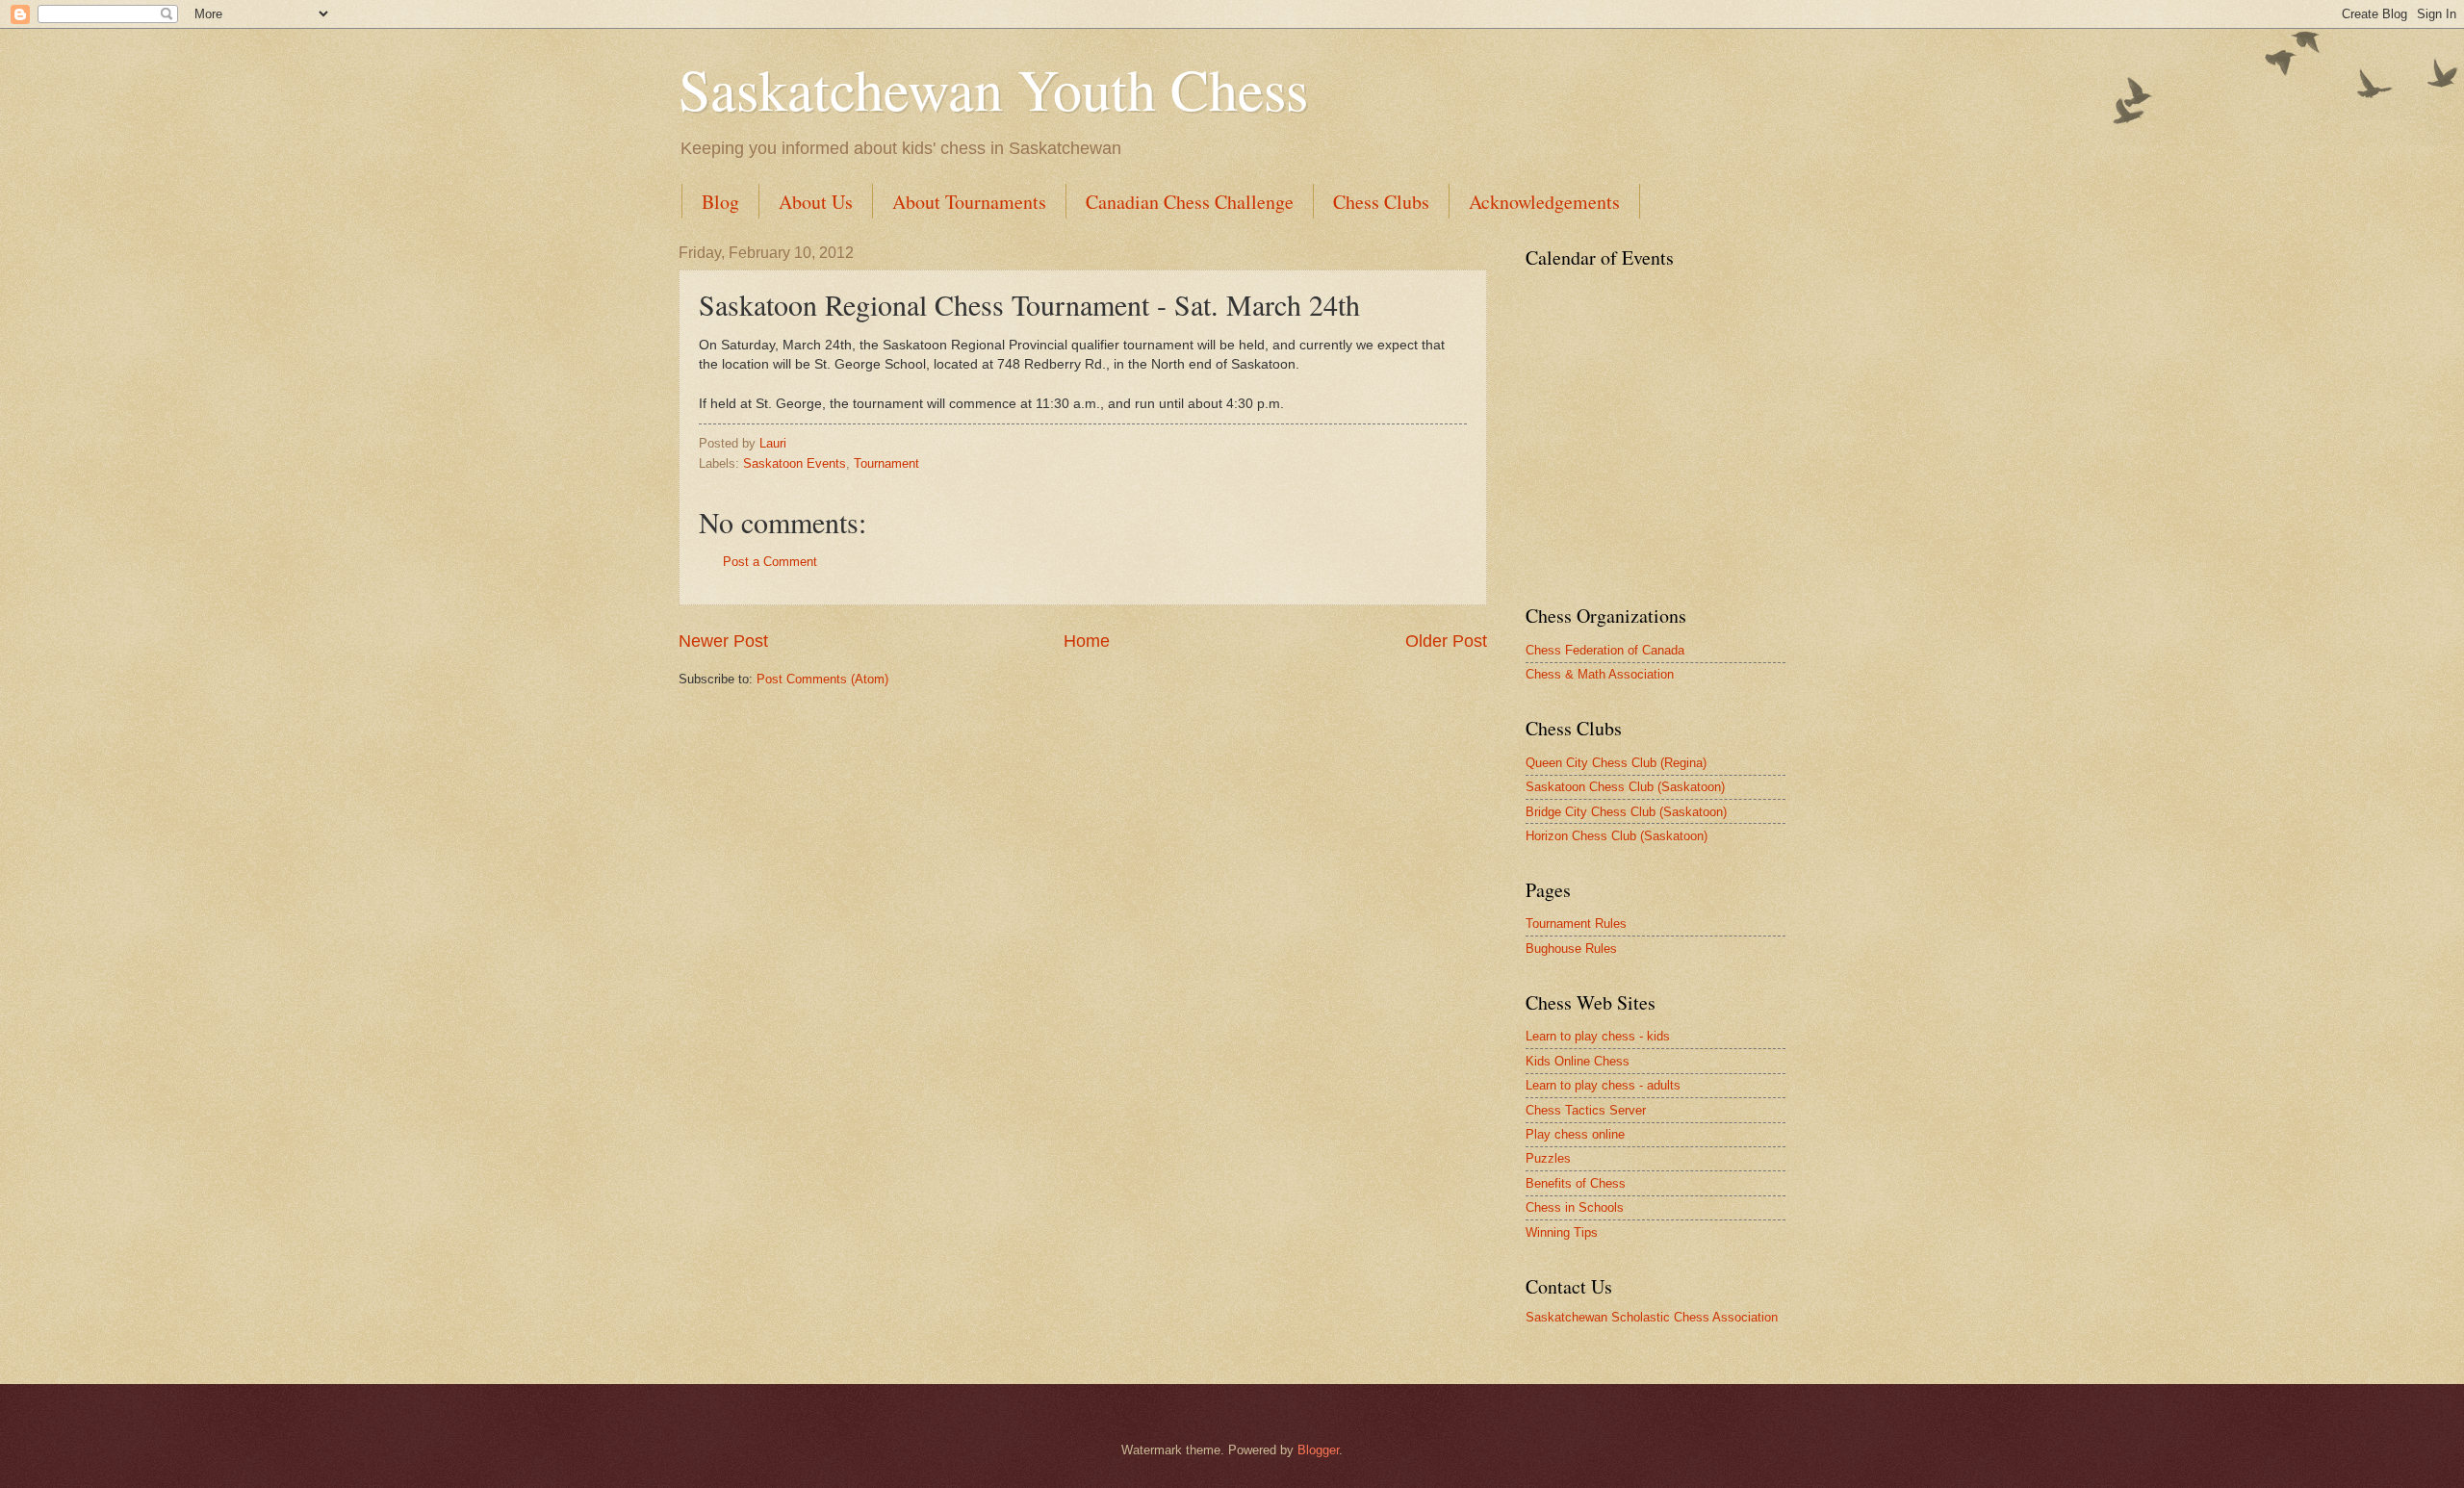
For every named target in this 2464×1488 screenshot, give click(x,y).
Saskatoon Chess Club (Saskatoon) (1625, 787)
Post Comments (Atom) (822, 679)
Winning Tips (1562, 1232)
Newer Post (723, 641)
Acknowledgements (1544, 202)
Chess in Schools (1575, 1207)
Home (1087, 641)
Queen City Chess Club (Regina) (1616, 763)
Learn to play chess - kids (1598, 1036)
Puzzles (1548, 1158)
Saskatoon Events (795, 463)
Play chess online (1575, 1134)
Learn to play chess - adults (1603, 1085)
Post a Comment (770, 562)
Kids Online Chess (1578, 1061)
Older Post (1446, 641)
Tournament (886, 463)
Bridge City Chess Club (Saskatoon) (1626, 812)
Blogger (1318, 1450)
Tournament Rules (1576, 924)
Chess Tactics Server (1586, 1110)
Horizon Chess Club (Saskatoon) (1617, 836)
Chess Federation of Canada (1605, 650)
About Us (816, 202)
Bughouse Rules (1571, 949)
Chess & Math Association (1600, 674)
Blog (720, 202)
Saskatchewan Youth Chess (993, 89)
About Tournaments (969, 202)
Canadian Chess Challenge (1190, 202)
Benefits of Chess (1576, 1183)
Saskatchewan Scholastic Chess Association (1652, 1317)
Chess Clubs (1381, 202)
